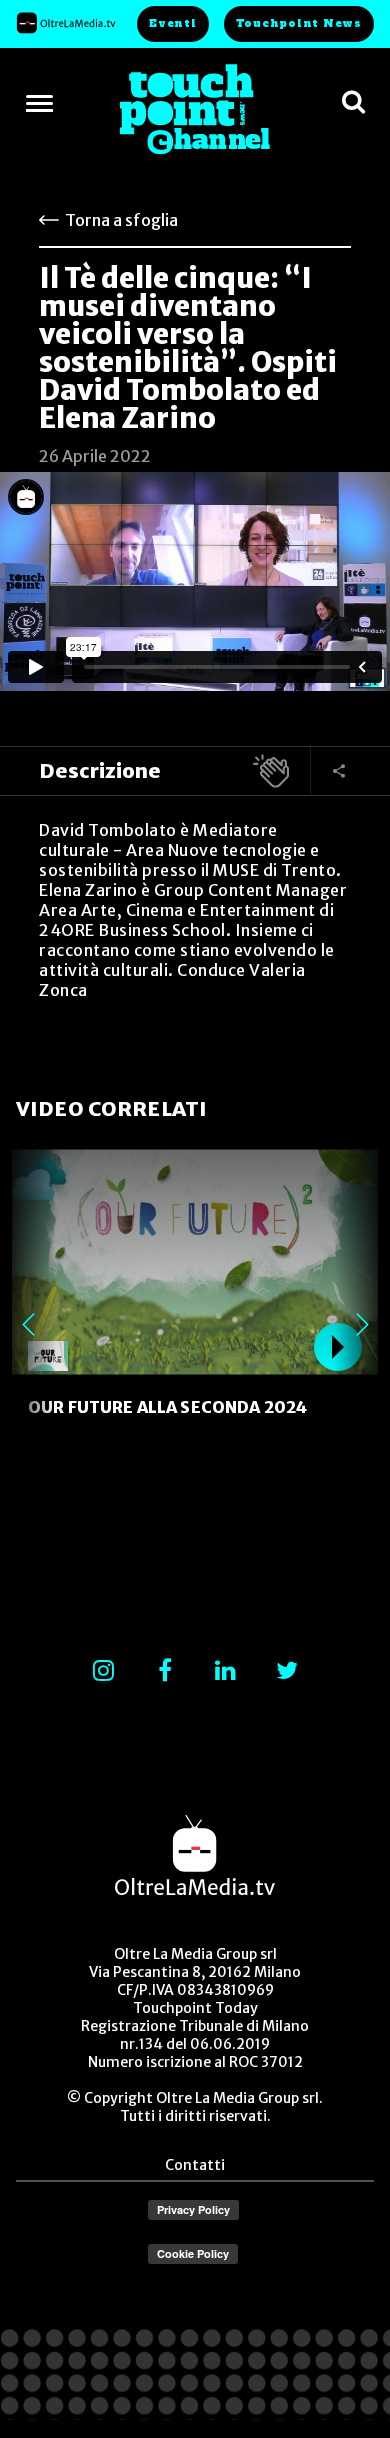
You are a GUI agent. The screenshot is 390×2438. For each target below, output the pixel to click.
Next (362, 1324)
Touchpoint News (299, 23)
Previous (28, 1324)
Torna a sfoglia (121, 220)
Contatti (195, 2165)
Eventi (173, 23)
